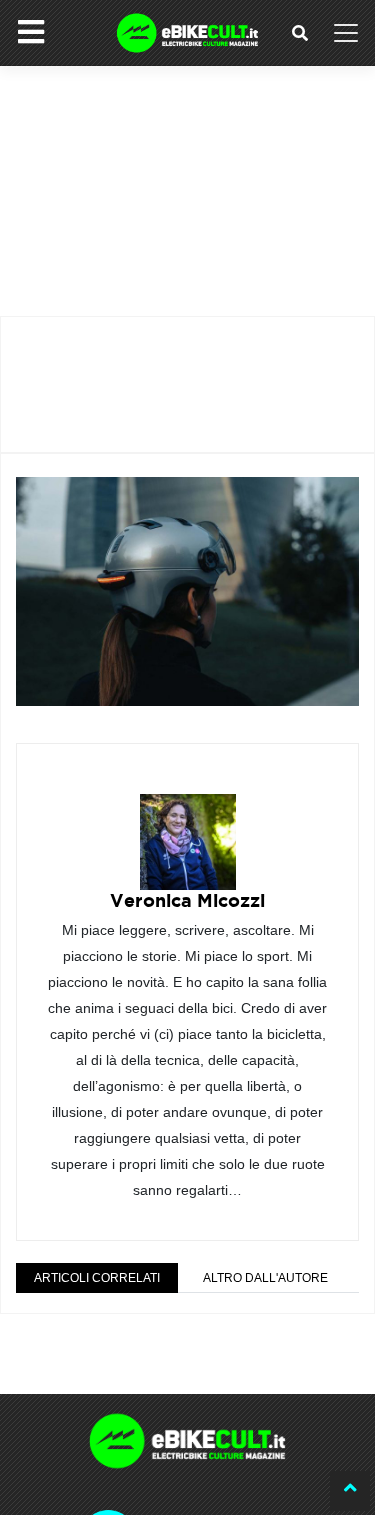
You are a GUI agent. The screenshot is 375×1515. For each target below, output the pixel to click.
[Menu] (31, 32)
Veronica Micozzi (187, 900)
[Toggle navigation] (346, 33)
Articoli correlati (97, 1278)
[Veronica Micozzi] (188, 827)
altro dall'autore (265, 1278)
